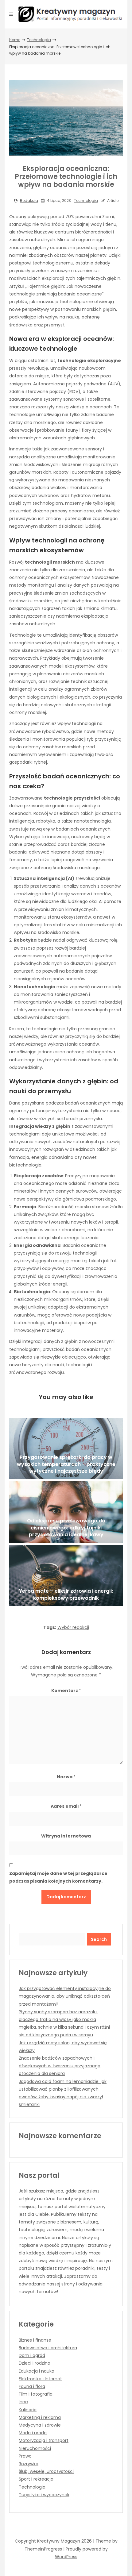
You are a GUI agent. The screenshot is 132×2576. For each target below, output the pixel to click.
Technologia (39, 40)
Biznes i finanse (35, 2340)
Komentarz (66, 1691)
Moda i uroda (33, 2433)
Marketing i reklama (40, 2417)
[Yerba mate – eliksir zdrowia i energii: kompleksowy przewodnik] (66, 1575)
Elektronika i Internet (40, 2379)
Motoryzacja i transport (44, 2440)
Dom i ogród (32, 2355)
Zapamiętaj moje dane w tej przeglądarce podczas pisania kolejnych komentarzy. (58, 1877)
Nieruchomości (35, 2448)
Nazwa (66, 1777)
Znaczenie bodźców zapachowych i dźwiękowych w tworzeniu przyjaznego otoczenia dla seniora (60, 2066)
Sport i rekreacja (36, 2479)
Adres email (66, 1806)
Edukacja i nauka (37, 2371)
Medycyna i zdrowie (40, 2425)
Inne (23, 2402)
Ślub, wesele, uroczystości (46, 2471)
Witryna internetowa (66, 1836)
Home (15, 40)
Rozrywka (29, 2464)
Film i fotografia (36, 2394)
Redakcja (29, 201)
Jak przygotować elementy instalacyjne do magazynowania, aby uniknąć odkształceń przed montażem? (65, 1996)
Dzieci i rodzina (35, 2363)
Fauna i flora (32, 2386)
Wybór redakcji (73, 1627)
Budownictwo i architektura (48, 2348)
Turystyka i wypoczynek (44, 2495)
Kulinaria (28, 2410)
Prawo (25, 2456)
